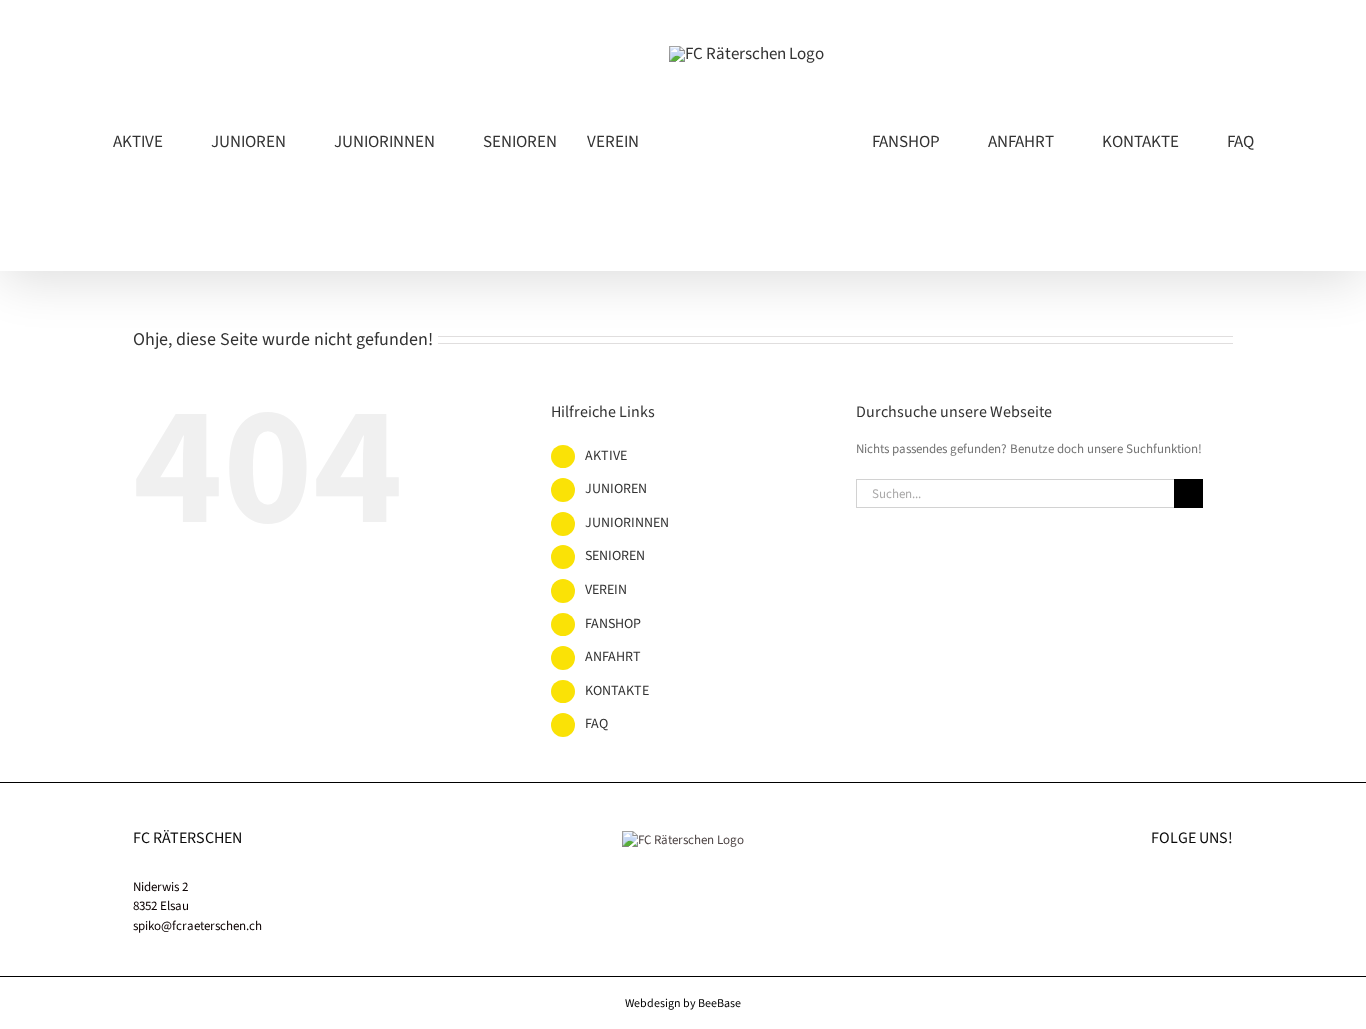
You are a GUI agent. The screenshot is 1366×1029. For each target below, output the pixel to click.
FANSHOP (613, 708)
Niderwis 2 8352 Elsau (161, 981)
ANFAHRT (613, 741)
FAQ (596, 808)
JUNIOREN (616, 573)
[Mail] (1227, 970)
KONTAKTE (617, 775)
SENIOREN (615, 640)
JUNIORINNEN (627, 607)
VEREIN (606, 674)
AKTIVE (606, 540)
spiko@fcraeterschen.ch (197, 1010)
